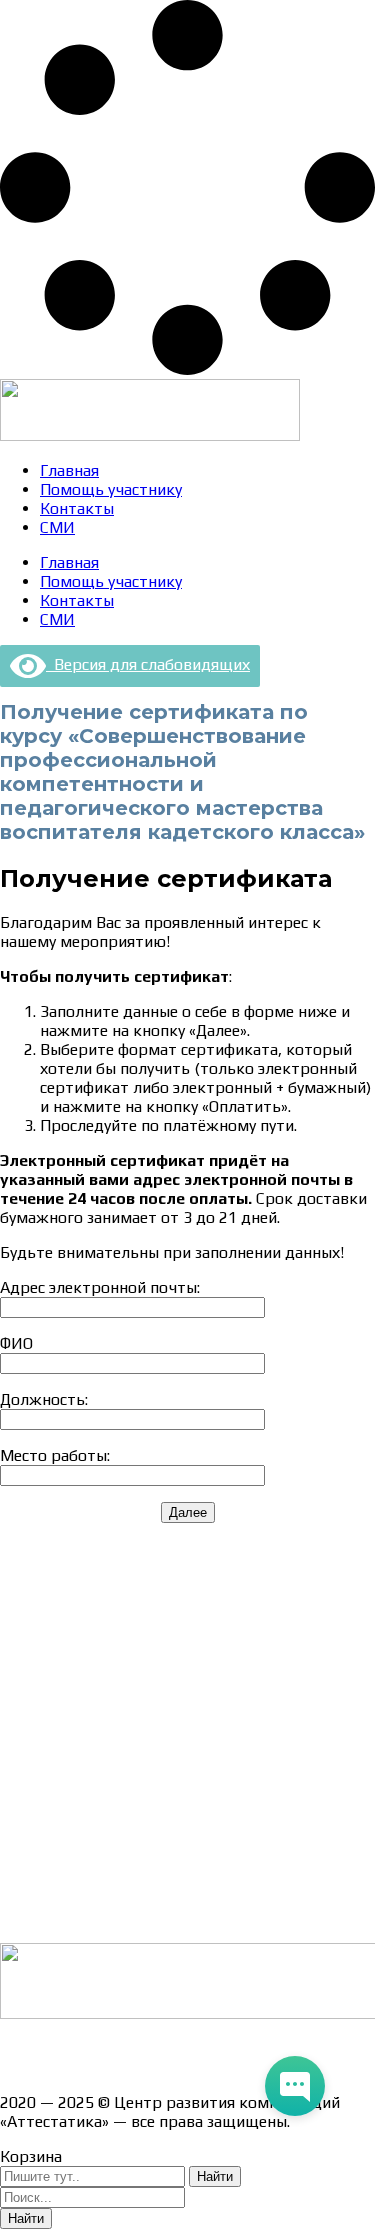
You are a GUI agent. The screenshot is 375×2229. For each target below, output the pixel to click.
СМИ (57, 527)
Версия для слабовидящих (148, 664)
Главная (69, 470)
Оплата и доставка (69, 1672)
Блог (17, 1882)
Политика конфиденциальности (119, 1742)
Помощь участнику (111, 489)
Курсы (22, 1847)
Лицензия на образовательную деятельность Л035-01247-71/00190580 (168, 2058)
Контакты (77, 508)
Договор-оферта (62, 1707)
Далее (188, 1512)
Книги (22, 1917)
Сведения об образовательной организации (163, 1583)
